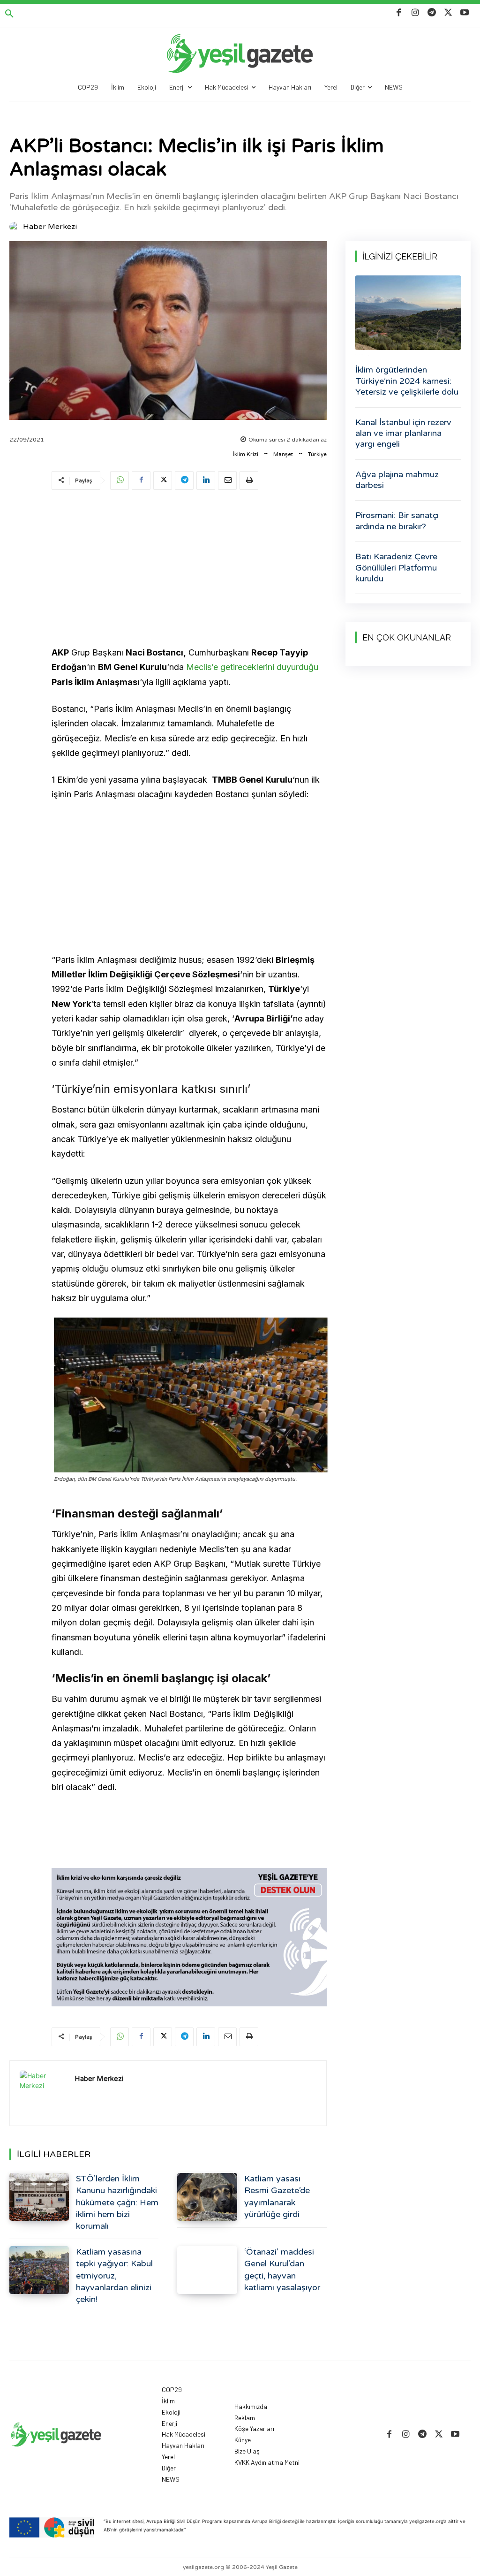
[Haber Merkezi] (15, 227)
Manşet (283, 454)
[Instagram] (415, 13)
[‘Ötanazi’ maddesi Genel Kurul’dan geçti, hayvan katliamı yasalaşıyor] (207, 2270)
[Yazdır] (249, 480)
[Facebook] (399, 13)
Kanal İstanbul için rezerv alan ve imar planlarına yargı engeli (403, 433)
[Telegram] (431, 13)
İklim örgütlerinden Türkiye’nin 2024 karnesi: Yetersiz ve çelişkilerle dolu (407, 381)
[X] (448, 13)
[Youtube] (465, 13)
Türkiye (317, 454)
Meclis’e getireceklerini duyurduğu (252, 667)
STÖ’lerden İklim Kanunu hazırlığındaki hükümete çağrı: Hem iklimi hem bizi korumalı (117, 2202)
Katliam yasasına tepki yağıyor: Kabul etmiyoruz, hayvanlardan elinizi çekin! (114, 2275)
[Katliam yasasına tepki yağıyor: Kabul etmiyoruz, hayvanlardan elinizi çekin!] (39, 2270)
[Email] (227, 480)
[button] (9, 14)
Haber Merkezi (50, 227)
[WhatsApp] (120, 480)
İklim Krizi (246, 454)
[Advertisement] (189, 570)
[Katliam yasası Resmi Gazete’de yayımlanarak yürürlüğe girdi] (207, 2197)
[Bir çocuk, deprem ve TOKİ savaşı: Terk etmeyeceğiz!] (408, 313)
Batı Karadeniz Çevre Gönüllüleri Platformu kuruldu (396, 568)
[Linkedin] (206, 480)
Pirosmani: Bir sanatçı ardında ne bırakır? (397, 521)
